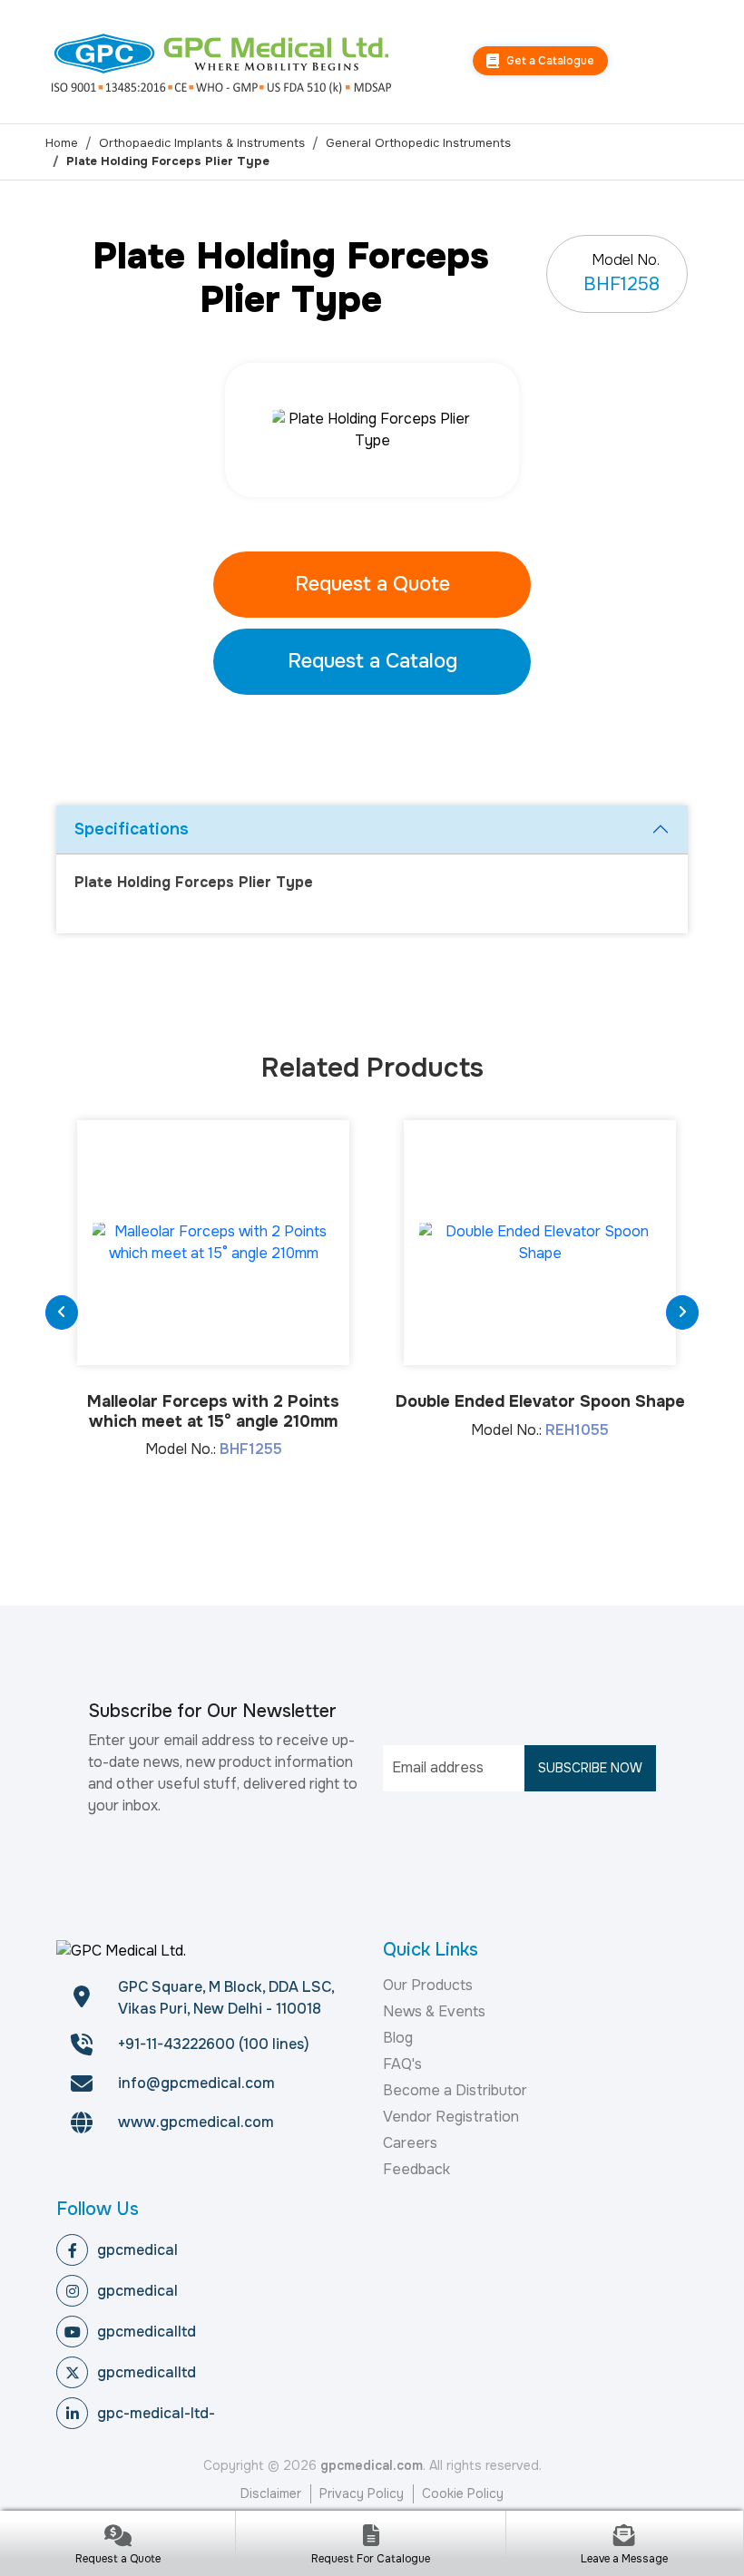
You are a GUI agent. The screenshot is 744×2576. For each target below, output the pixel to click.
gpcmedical (137, 2250)
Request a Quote (372, 584)
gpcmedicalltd (147, 2332)
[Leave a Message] (625, 2537)
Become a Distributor (455, 2090)
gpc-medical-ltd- (156, 2413)
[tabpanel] (372, 430)
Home (62, 143)
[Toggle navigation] (685, 62)
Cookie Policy (463, 2493)
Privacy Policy (362, 2493)
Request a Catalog (372, 661)
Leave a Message (624, 2559)
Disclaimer (271, 2493)
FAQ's (402, 2064)
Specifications (132, 829)
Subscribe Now (590, 1768)
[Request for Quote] (117, 2537)
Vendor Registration (451, 2117)
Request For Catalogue (371, 2559)
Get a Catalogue (549, 61)
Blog (398, 2038)
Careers (410, 2143)
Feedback (416, 2169)
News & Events (434, 2011)
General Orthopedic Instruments (418, 143)
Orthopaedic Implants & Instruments (202, 143)
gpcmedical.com (372, 2465)
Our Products (428, 1985)
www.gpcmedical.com (196, 2122)
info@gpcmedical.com (196, 2083)
